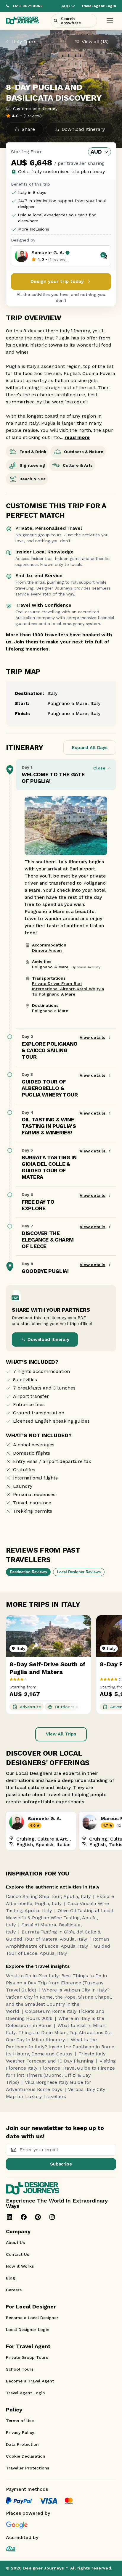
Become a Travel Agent (30, 2381)
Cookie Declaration (26, 2456)
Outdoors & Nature (84, 452)
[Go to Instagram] (52, 2217)
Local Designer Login (28, 2329)
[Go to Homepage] (22, 21)
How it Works (20, 2266)
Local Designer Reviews (79, 1572)
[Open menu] (110, 21)
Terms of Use (20, 2421)
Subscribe (61, 2164)
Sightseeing (32, 465)
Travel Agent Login (25, 2393)
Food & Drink (33, 452)
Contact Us (17, 2254)
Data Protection (22, 2444)
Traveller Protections (28, 2468)
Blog (11, 2278)
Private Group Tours (27, 2357)
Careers (14, 2290)
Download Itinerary (48, 1339)
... (75, 437)
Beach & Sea (33, 479)
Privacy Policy (20, 2432)
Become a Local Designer (32, 2318)
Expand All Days (90, 748)
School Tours (20, 2369)
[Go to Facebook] (24, 2217)
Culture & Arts (78, 465)
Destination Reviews (28, 1572)
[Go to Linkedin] (9, 2217)
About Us (15, 2242)
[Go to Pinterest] (38, 2217)
